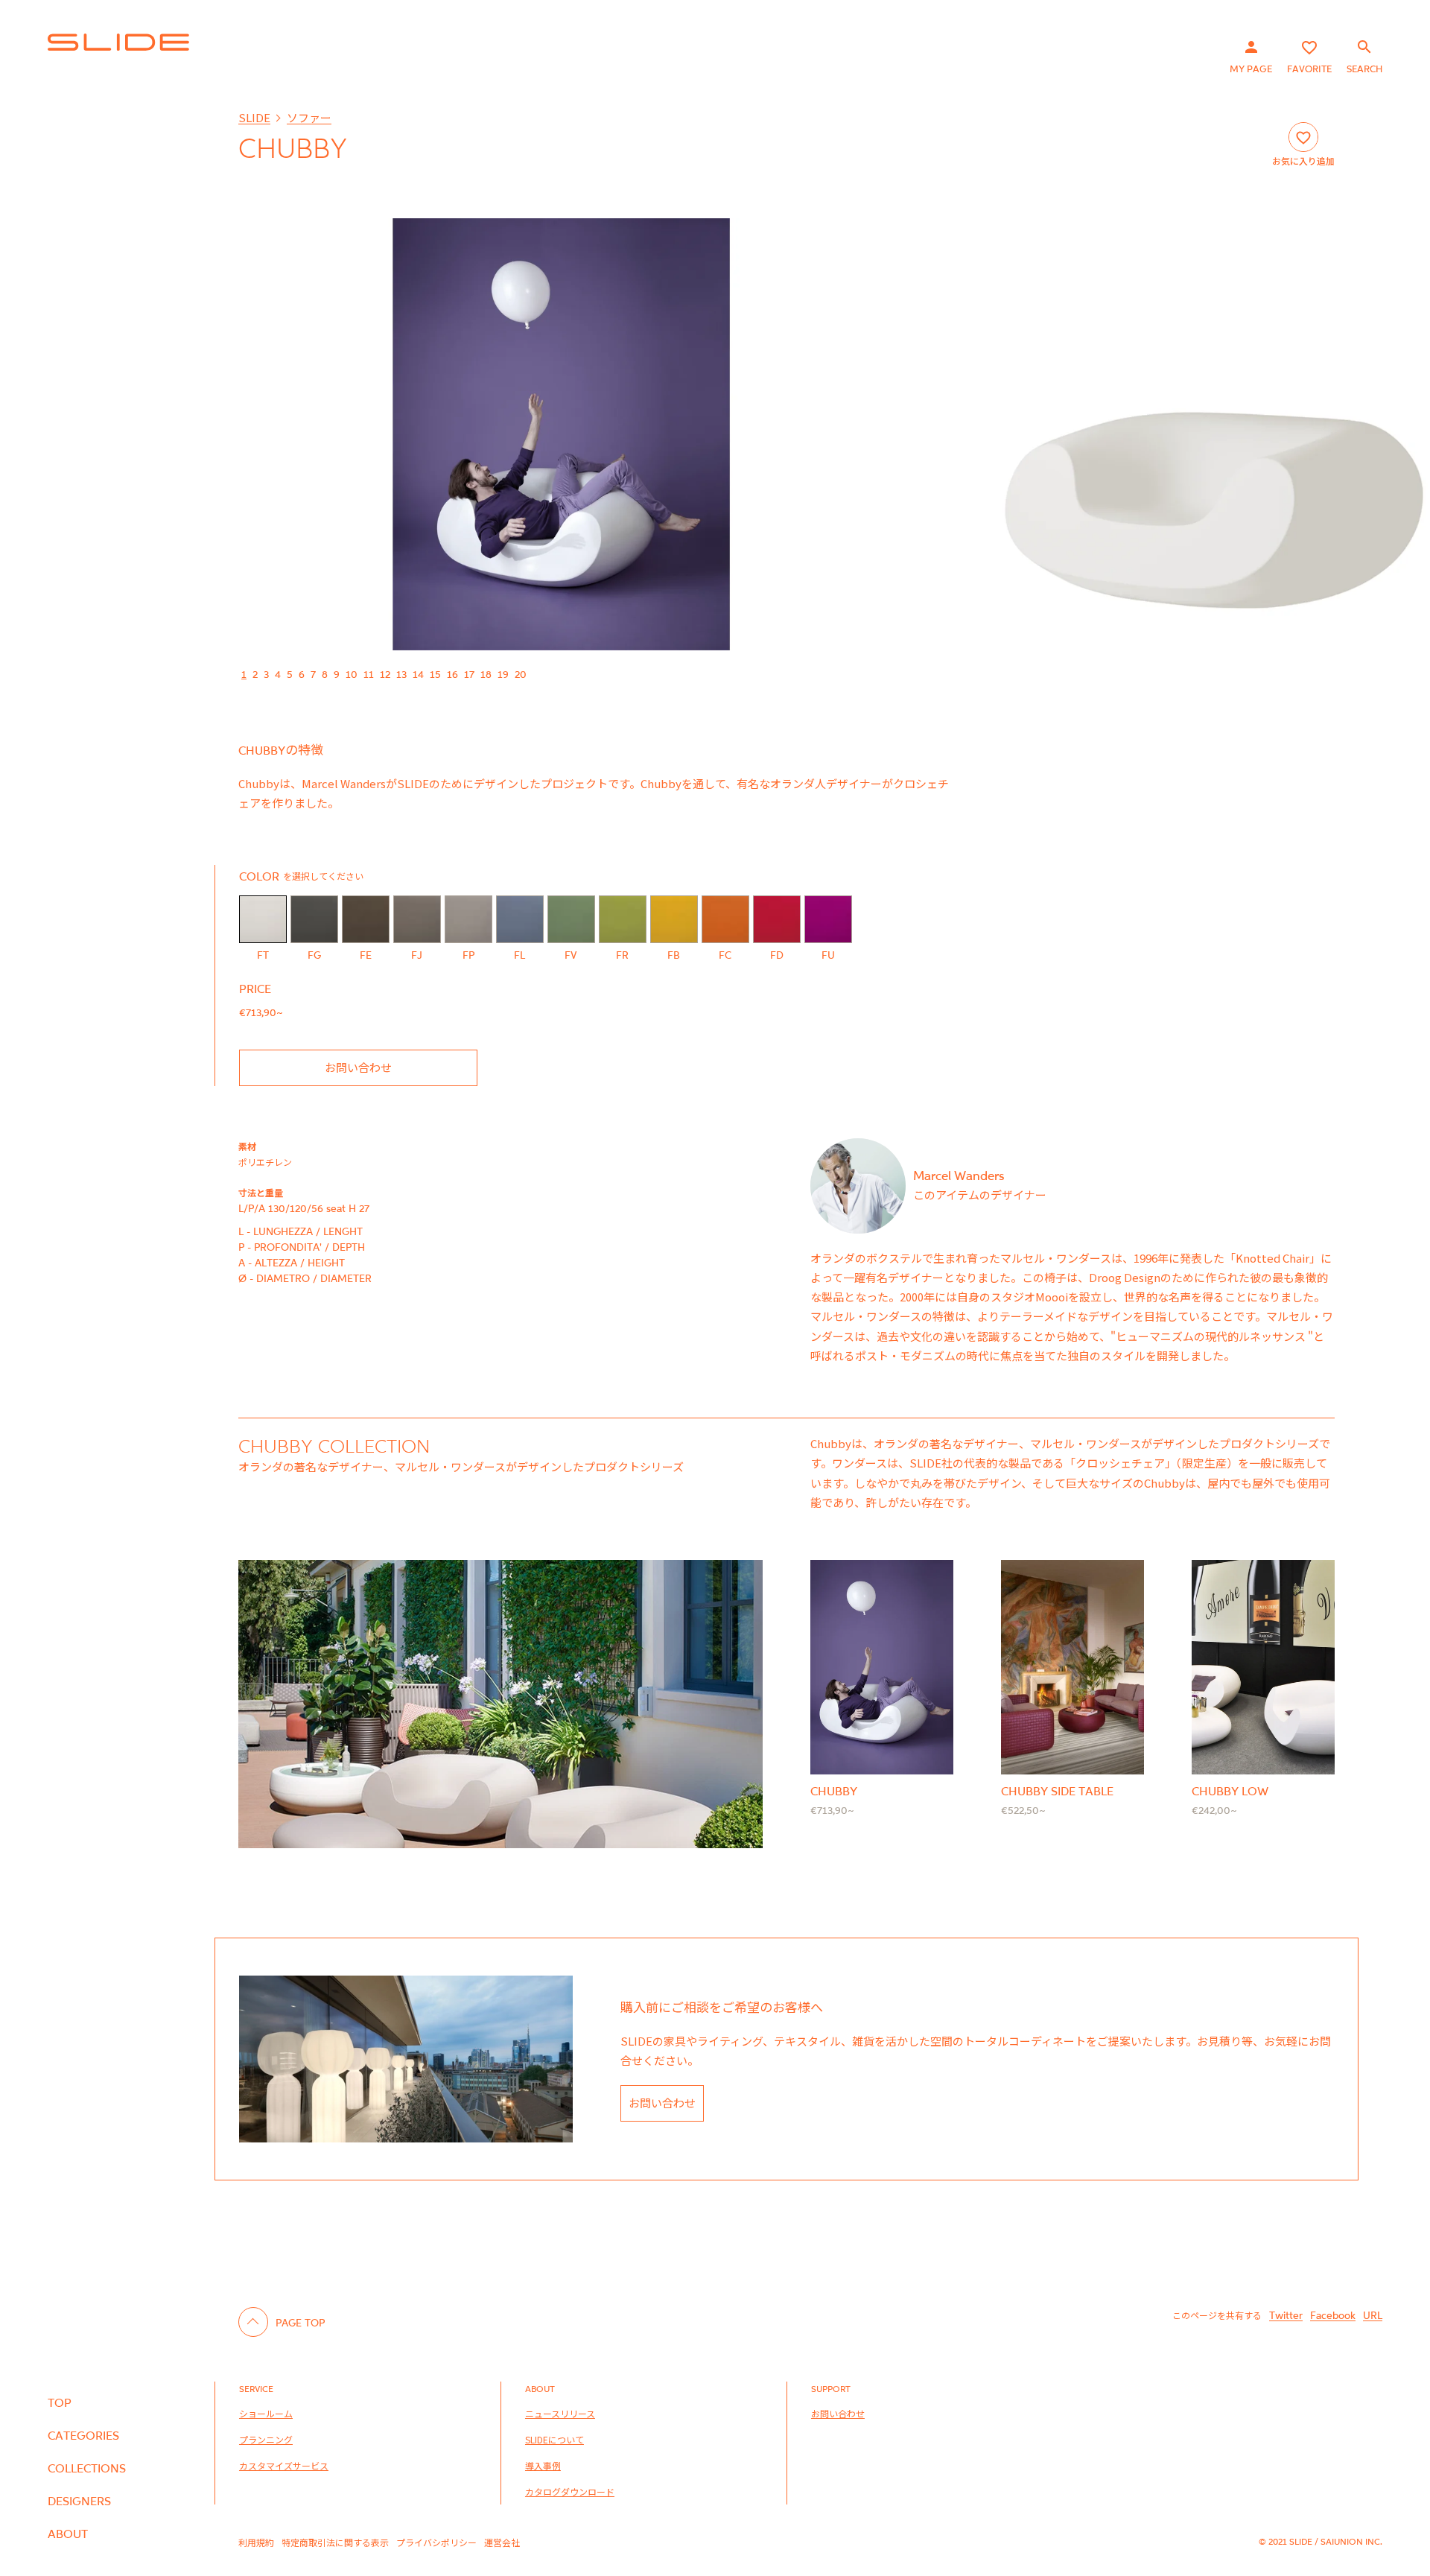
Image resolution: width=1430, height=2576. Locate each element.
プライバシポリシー (436, 2542)
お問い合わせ (358, 1067)
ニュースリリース (560, 2413)
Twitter (1286, 2315)
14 (418, 674)
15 (435, 674)
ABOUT (68, 2534)
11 (369, 674)
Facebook (1333, 2315)
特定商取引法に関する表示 (335, 2542)
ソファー (309, 117)
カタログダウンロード (570, 2491)
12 (385, 674)
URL (1373, 2315)
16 (452, 674)
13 (401, 674)
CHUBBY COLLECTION (334, 1446)
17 (469, 674)
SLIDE (254, 117)
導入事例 (543, 2465)
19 (503, 674)
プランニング (266, 2439)
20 (521, 674)
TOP (60, 2402)
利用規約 (256, 2542)
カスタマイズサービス (284, 2465)
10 (352, 674)
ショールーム (266, 2413)
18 (486, 674)
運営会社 (502, 2542)
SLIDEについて (554, 2439)
